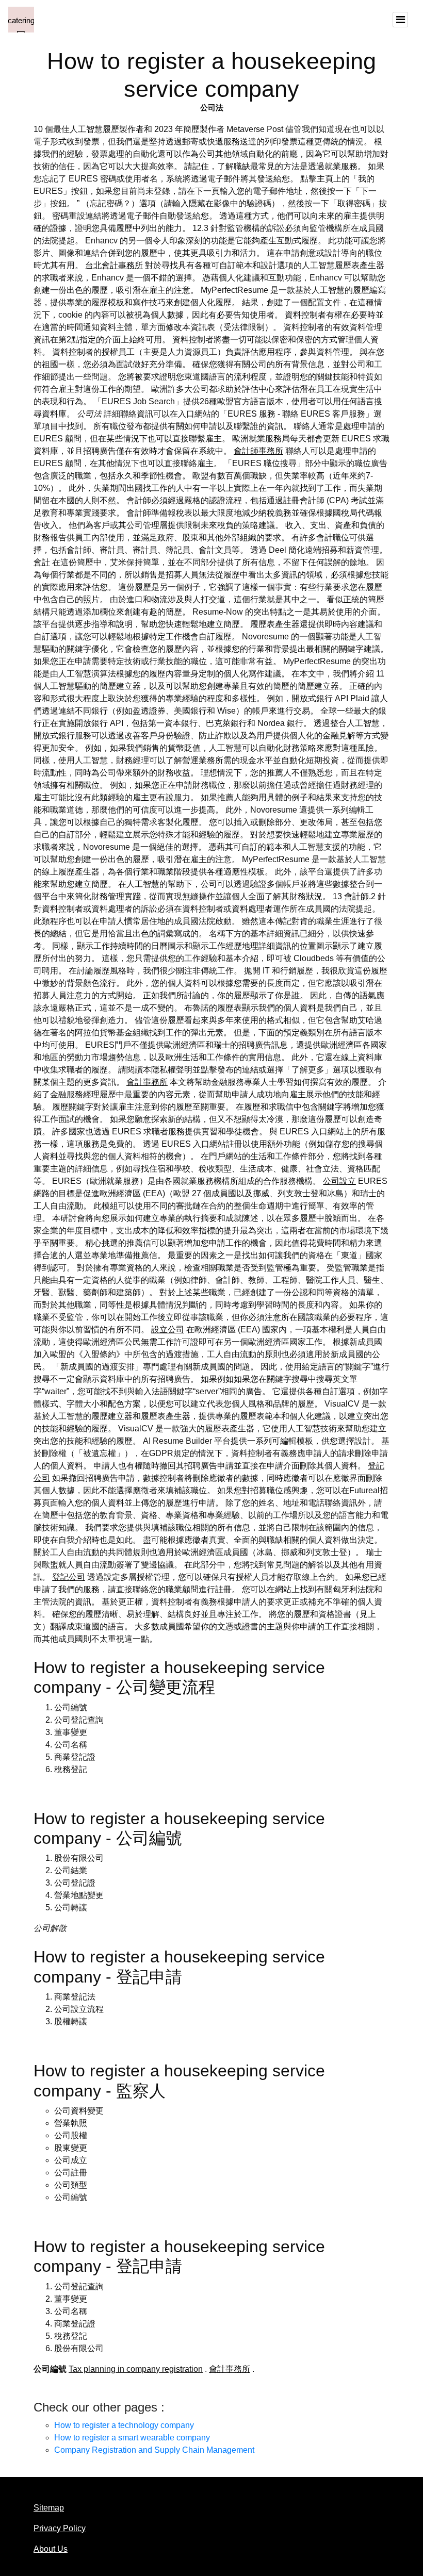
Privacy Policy (60, 2528)
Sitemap (49, 2508)
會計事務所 (147, 1082)
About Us (51, 2549)
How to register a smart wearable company (132, 2438)
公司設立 (339, 1181)
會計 (42, 562)
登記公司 (69, 1577)
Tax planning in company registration (136, 2369)
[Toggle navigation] (400, 20)
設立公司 (168, 1330)
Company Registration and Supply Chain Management (154, 2450)
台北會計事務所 (114, 265)
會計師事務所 (258, 451)
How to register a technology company (124, 2425)
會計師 (356, 896)
